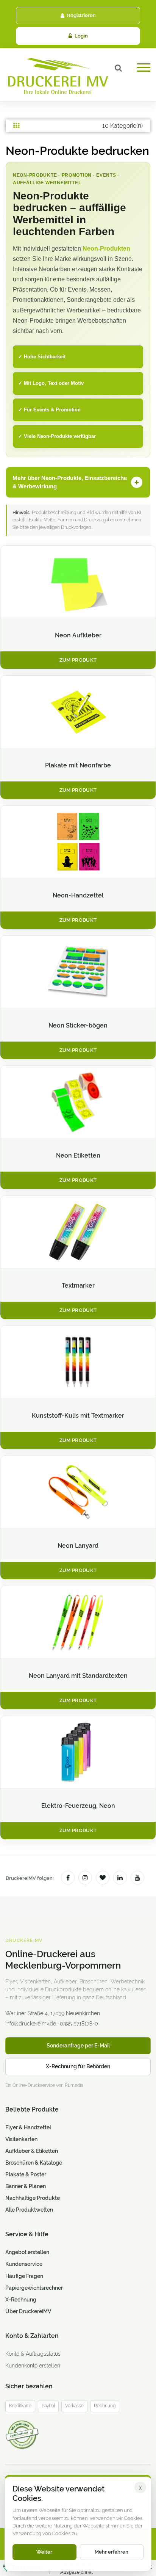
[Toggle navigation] (144, 70)
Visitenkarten (21, 2139)
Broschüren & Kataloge (34, 2163)
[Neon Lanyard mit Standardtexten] (78, 1622)
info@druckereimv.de (31, 2024)
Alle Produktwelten (29, 2210)
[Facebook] (68, 1878)
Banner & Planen (26, 2186)
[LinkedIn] (120, 1878)
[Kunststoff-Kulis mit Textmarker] (78, 1362)
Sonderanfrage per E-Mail (78, 2046)
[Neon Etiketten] (78, 1102)
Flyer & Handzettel (28, 2127)
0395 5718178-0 (79, 2024)
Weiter (44, 2552)
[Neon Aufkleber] (78, 582)
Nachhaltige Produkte (33, 2198)
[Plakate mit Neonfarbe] (78, 712)
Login (81, 36)
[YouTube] (137, 1878)
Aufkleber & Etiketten (32, 2151)
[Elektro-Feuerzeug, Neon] (78, 1752)
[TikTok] (103, 1878)
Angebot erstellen (27, 2252)
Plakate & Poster (26, 2174)
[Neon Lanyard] (78, 1492)
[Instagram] (85, 1878)
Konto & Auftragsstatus (33, 2354)
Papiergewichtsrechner (34, 2288)
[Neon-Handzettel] (78, 842)
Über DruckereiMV (28, 2311)
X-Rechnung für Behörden (78, 2066)
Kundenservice (24, 2264)
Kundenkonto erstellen (33, 2366)
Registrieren (81, 15)
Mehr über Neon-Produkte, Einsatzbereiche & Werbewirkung (70, 482)
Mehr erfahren (112, 2552)
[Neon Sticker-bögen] (78, 972)
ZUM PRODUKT (78, 660)
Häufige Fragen (24, 2276)
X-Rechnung (21, 2300)
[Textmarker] (78, 1232)
